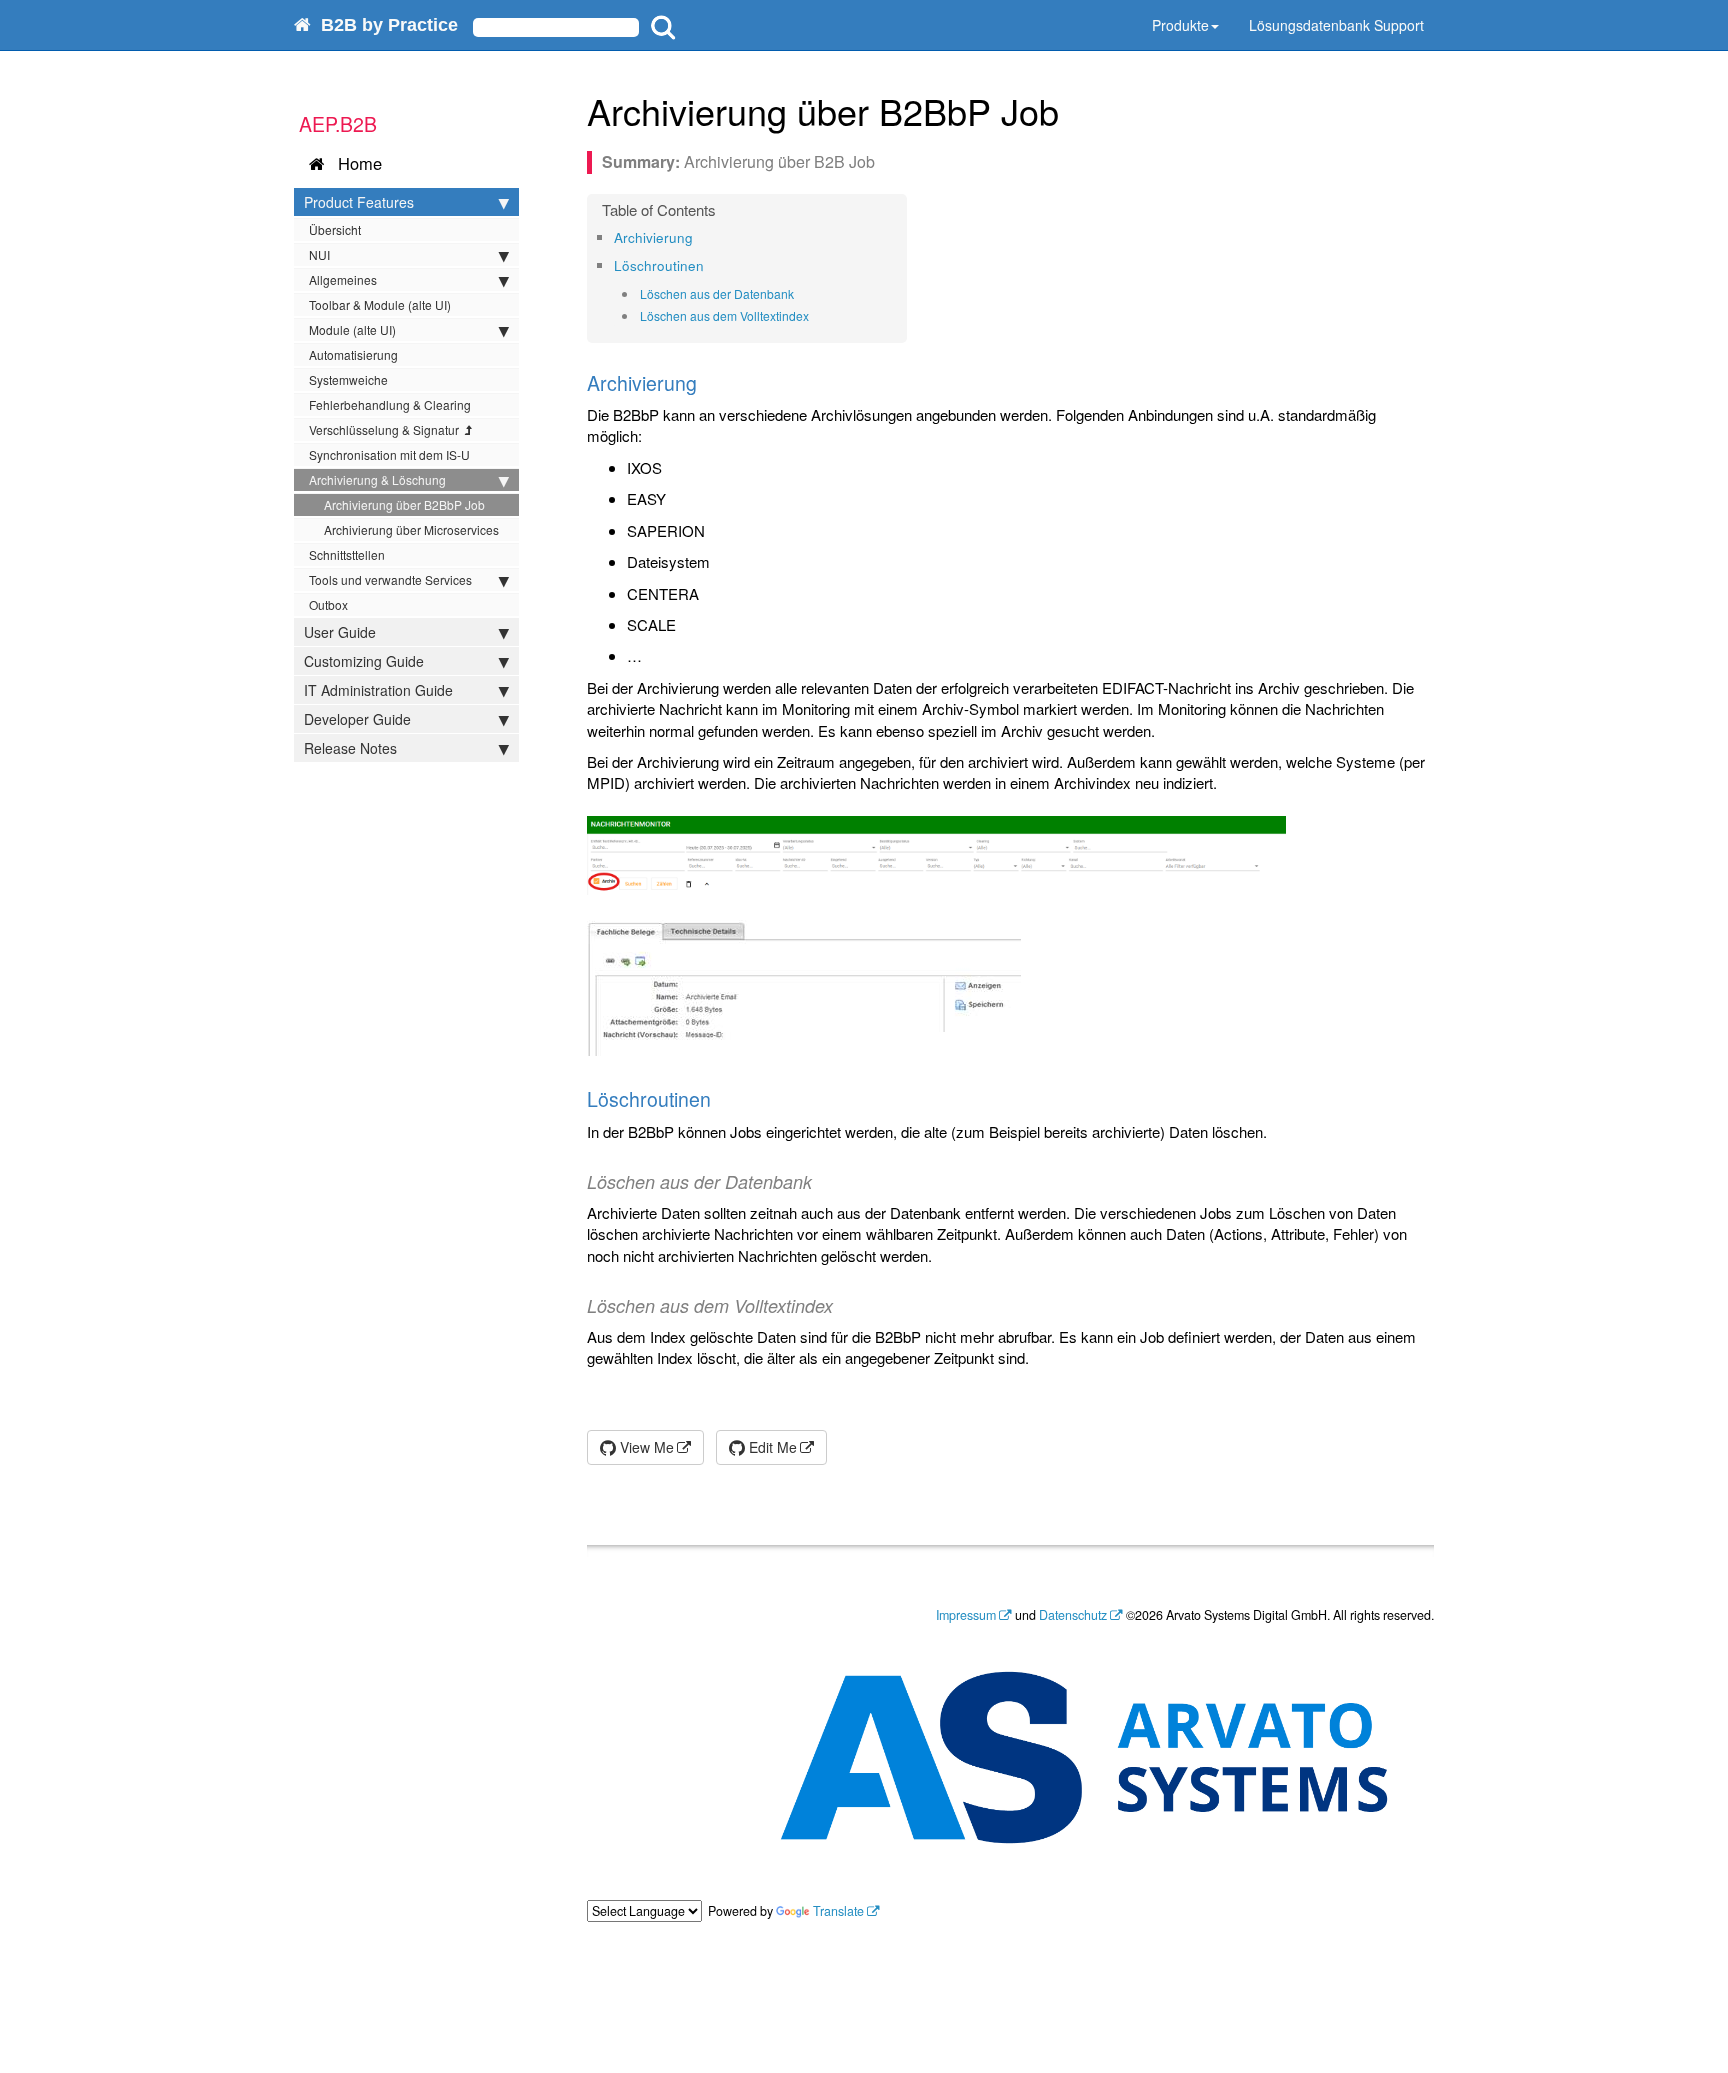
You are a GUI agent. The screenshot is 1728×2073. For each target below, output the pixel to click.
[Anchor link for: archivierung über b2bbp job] (1077, 110)
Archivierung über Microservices (411, 529)
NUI (319, 254)
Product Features (359, 202)
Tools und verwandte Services (390, 579)
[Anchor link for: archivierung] (699, 237)
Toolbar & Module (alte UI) (380, 304)
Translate (838, 1911)
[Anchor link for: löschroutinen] (710, 265)
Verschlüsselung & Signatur (387, 429)
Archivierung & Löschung (377, 479)
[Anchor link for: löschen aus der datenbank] (800, 294)
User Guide (340, 632)
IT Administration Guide (378, 690)
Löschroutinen (659, 265)
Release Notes (350, 748)
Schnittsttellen (347, 554)
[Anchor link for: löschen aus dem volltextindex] (815, 316)
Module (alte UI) (352, 329)
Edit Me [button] (771, 1447)
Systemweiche (348, 379)
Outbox (328, 604)
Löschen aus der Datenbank (717, 293)
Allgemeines (343, 279)
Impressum (966, 1615)
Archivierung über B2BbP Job (404, 504)
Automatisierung (353, 354)
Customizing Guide (364, 661)
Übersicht (335, 229)
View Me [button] (645, 1447)
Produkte (1180, 25)
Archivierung (653, 237)
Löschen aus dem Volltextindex (724, 315)
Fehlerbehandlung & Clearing (390, 404)
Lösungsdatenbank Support (1336, 25)
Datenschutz (1073, 1615)
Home (355, 163)
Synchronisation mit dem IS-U (389, 454)
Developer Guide (357, 719)
